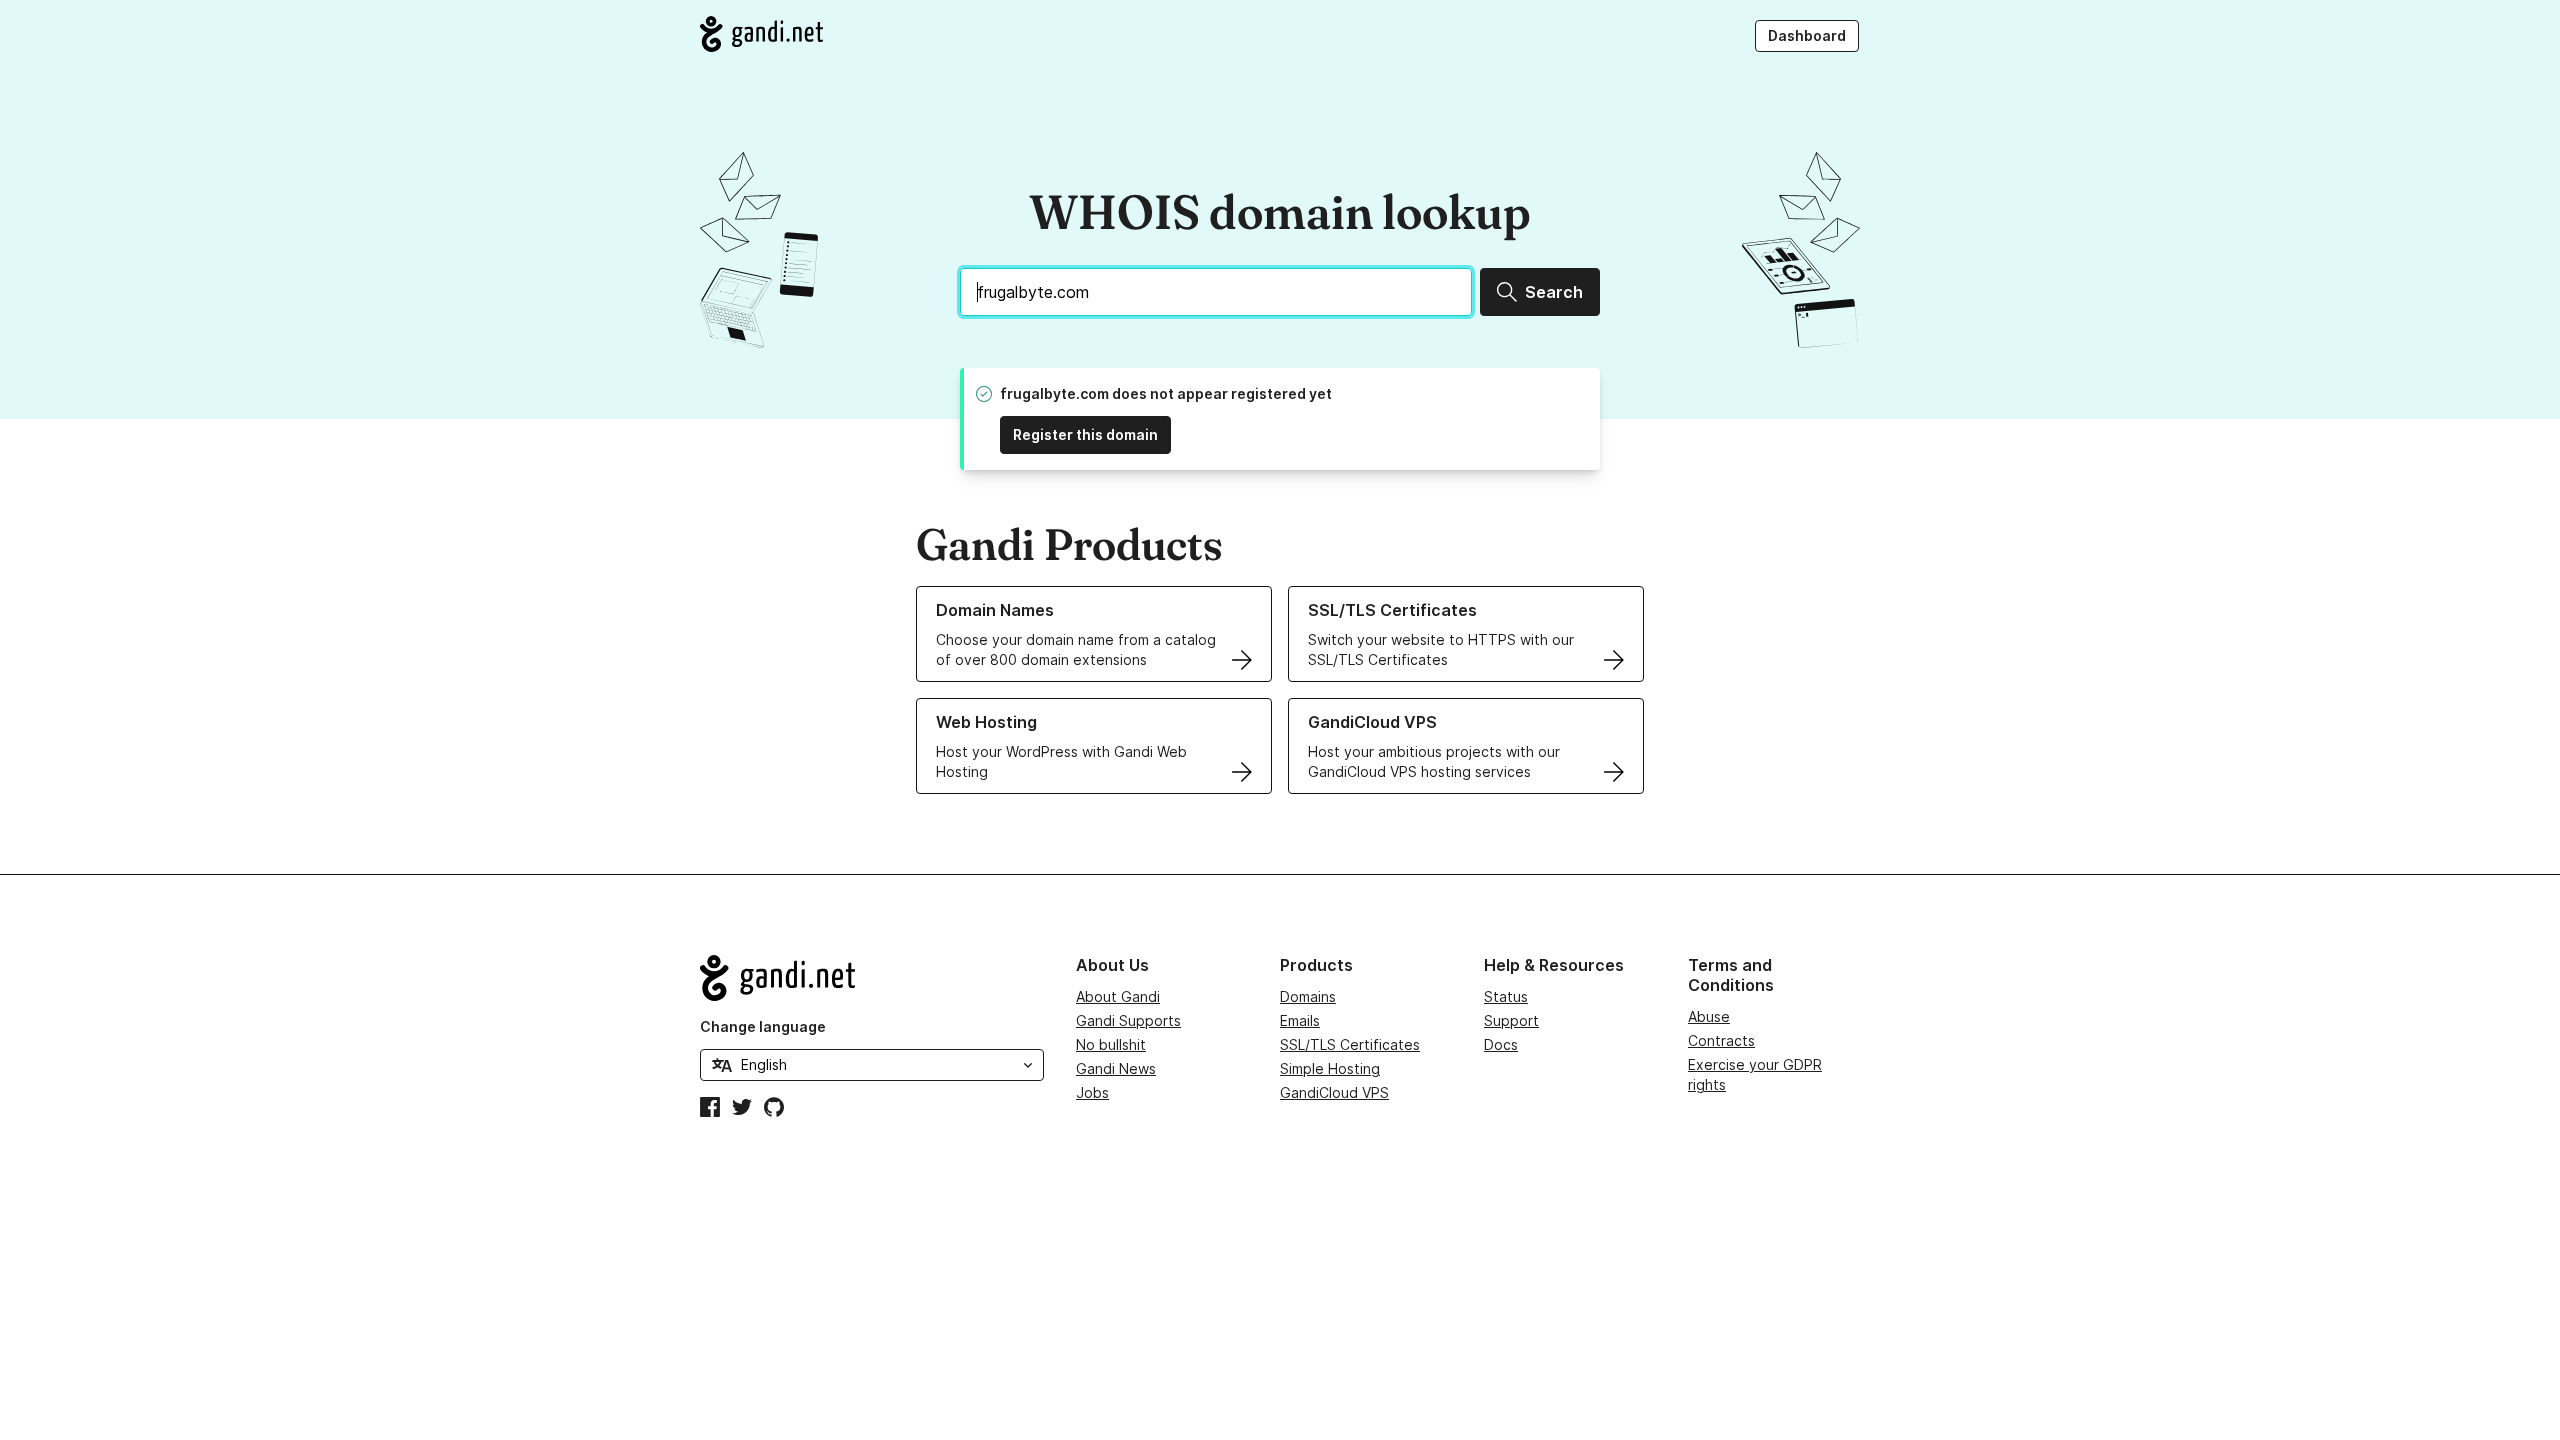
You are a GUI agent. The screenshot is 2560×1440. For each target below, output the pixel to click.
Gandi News (1116, 1068)
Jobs (1092, 1092)
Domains (1308, 996)
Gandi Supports (1128, 1020)
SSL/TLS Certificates (1350, 1044)
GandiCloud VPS (1334, 1092)
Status (1506, 996)
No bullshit (1111, 1044)
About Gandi (1118, 996)
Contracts (1721, 1040)
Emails (1300, 1020)
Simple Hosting (1330, 1068)
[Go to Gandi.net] (761, 34)
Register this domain (1085, 434)
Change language (763, 1026)
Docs (1501, 1044)
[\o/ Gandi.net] (872, 978)
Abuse (1709, 1016)
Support (1511, 1020)
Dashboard (1807, 35)
